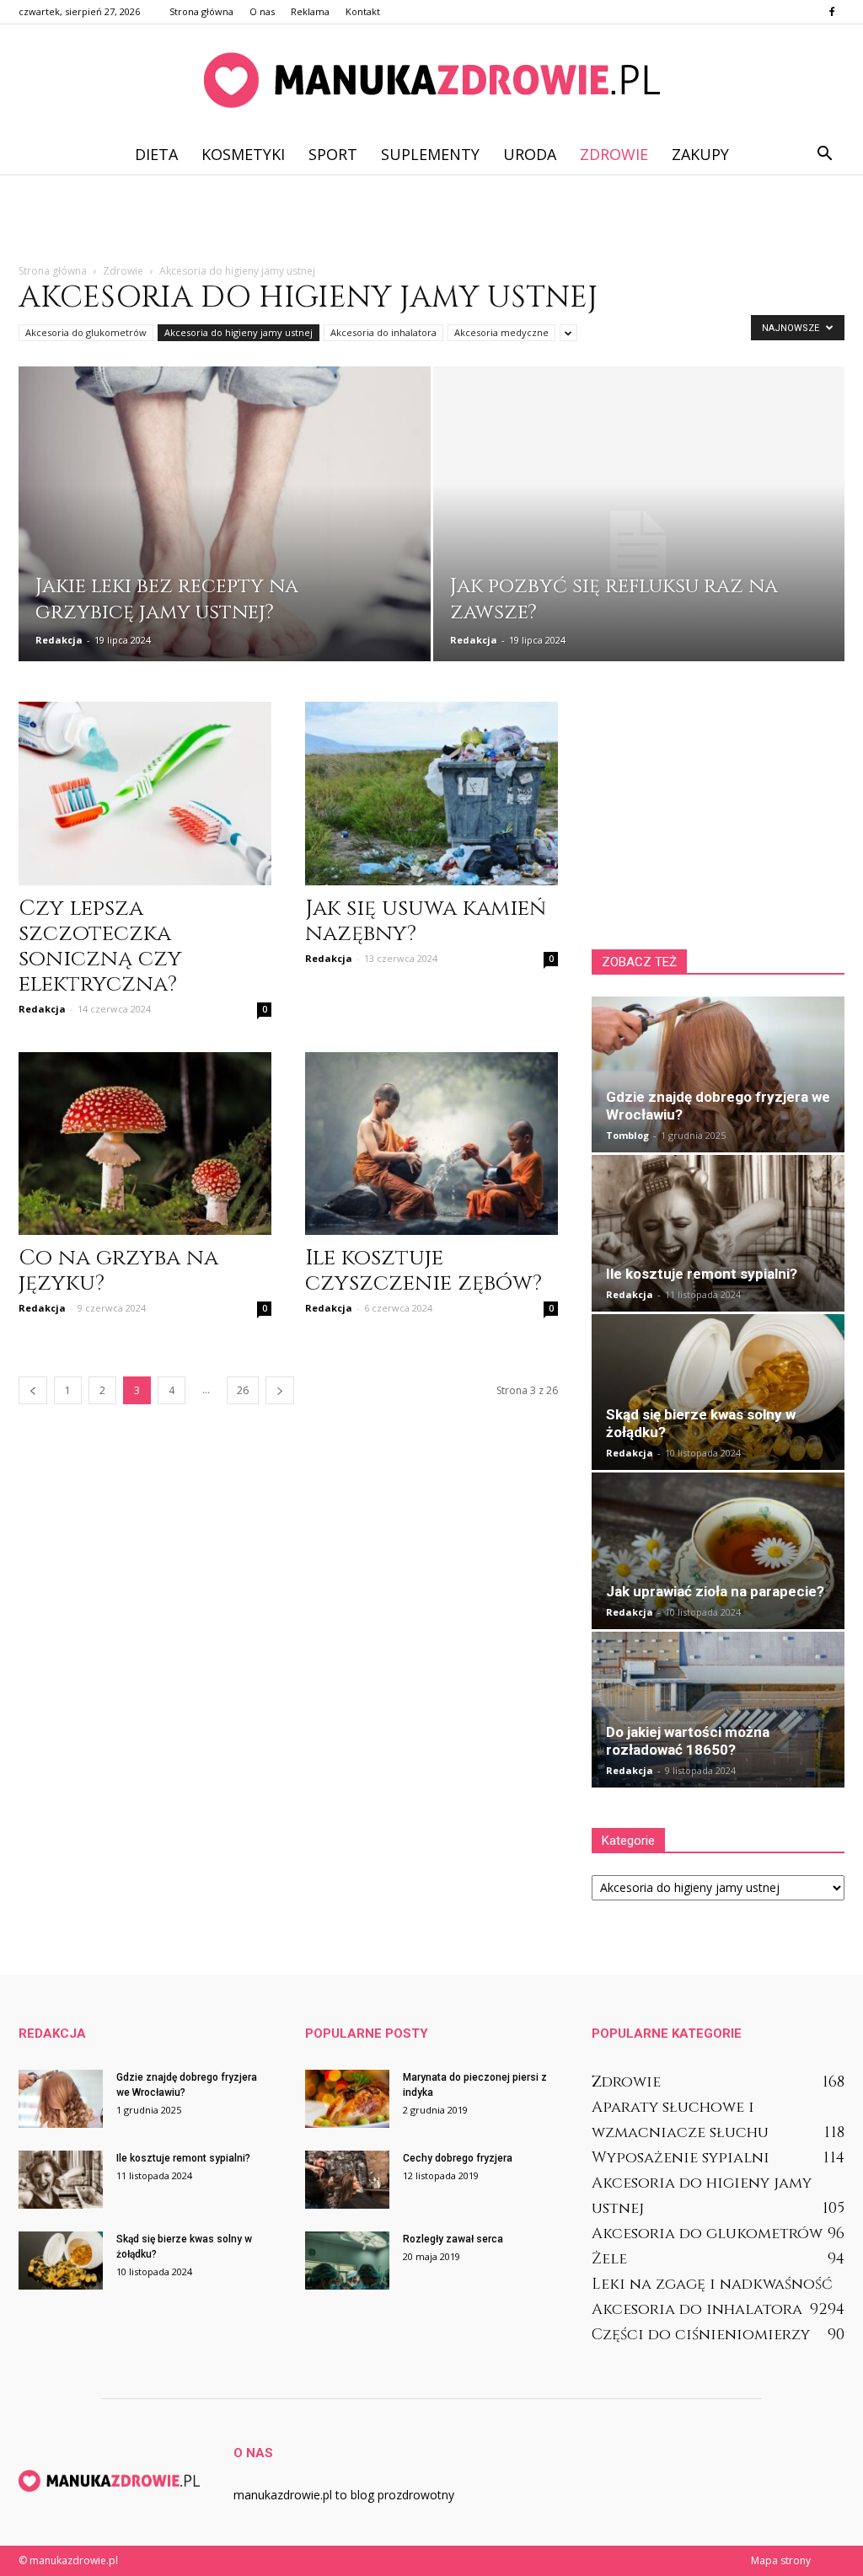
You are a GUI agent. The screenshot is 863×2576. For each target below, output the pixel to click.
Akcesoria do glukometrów (86, 332)
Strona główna (201, 11)
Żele (609, 2259)
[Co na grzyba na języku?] (145, 1144)
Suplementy (430, 154)
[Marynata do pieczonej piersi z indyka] (347, 2099)
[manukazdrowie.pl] (431, 80)
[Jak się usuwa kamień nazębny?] (431, 794)
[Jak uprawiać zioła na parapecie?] (718, 1550)
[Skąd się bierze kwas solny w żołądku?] (718, 1392)
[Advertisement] (431, 220)
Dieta (156, 154)
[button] (824, 154)
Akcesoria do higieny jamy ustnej (239, 332)
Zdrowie (614, 154)
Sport (333, 154)
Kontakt (363, 11)
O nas (262, 11)
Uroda (530, 154)
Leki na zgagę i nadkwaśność (712, 2284)
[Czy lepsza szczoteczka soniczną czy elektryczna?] (145, 794)
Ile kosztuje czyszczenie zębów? (423, 1271)
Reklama (310, 11)
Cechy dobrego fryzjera (458, 2158)
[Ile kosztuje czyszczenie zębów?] (431, 1144)
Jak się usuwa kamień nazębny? (426, 921)
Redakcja (59, 640)
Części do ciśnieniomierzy (701, 2335)
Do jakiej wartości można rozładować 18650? (688, 1741)
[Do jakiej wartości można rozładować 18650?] (718, 1710)
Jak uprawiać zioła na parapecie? (715, 1591)
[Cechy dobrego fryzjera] (347, 2180)
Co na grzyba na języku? (118, 1271)
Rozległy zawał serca (453, 2239)
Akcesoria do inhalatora (383, 332)
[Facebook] (832, 12)
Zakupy (700, 154)
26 (243, 1390)
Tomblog (627, 1135)
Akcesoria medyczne (501, 332)
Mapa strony (781, 2560)
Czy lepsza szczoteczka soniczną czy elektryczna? (100, 946)
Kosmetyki (243, 154)
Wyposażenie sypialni (681, 2158)
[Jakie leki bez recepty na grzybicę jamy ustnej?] (225, 545)
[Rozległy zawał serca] (347, 2261)
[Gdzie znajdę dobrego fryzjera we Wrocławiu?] (718, 1074)
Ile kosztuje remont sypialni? (702, 1274)
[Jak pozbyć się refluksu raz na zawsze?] (639, 545)
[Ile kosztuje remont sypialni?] (718, 1233)
